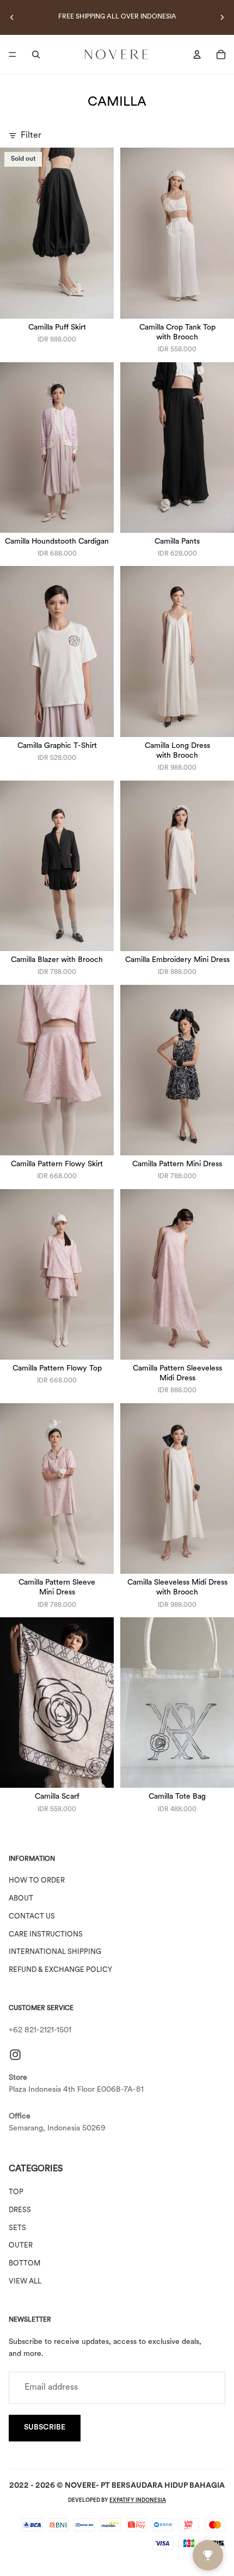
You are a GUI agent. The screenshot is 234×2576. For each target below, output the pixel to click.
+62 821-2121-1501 (40, 2030)
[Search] (36, 54)
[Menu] (13, 54)
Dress (20, 2210)
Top (16, 2192)
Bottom (24, 2264)
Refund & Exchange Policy (60, 1970)
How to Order (37, 1881)
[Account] (197, 54)
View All (25, 2282)
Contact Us (32, 1917)
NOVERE (80, 2486)
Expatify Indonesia (138, 2501)
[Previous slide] (12, 17)
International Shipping (55, 1952)
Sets (17, 2228)
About (21, 1899)
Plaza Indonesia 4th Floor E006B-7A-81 (76, 2090)
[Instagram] (15, 2054)
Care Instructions (46, 1934)
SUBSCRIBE (45, 2428)
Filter (31, 136)
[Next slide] (222, 17)
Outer (21, 2246)
